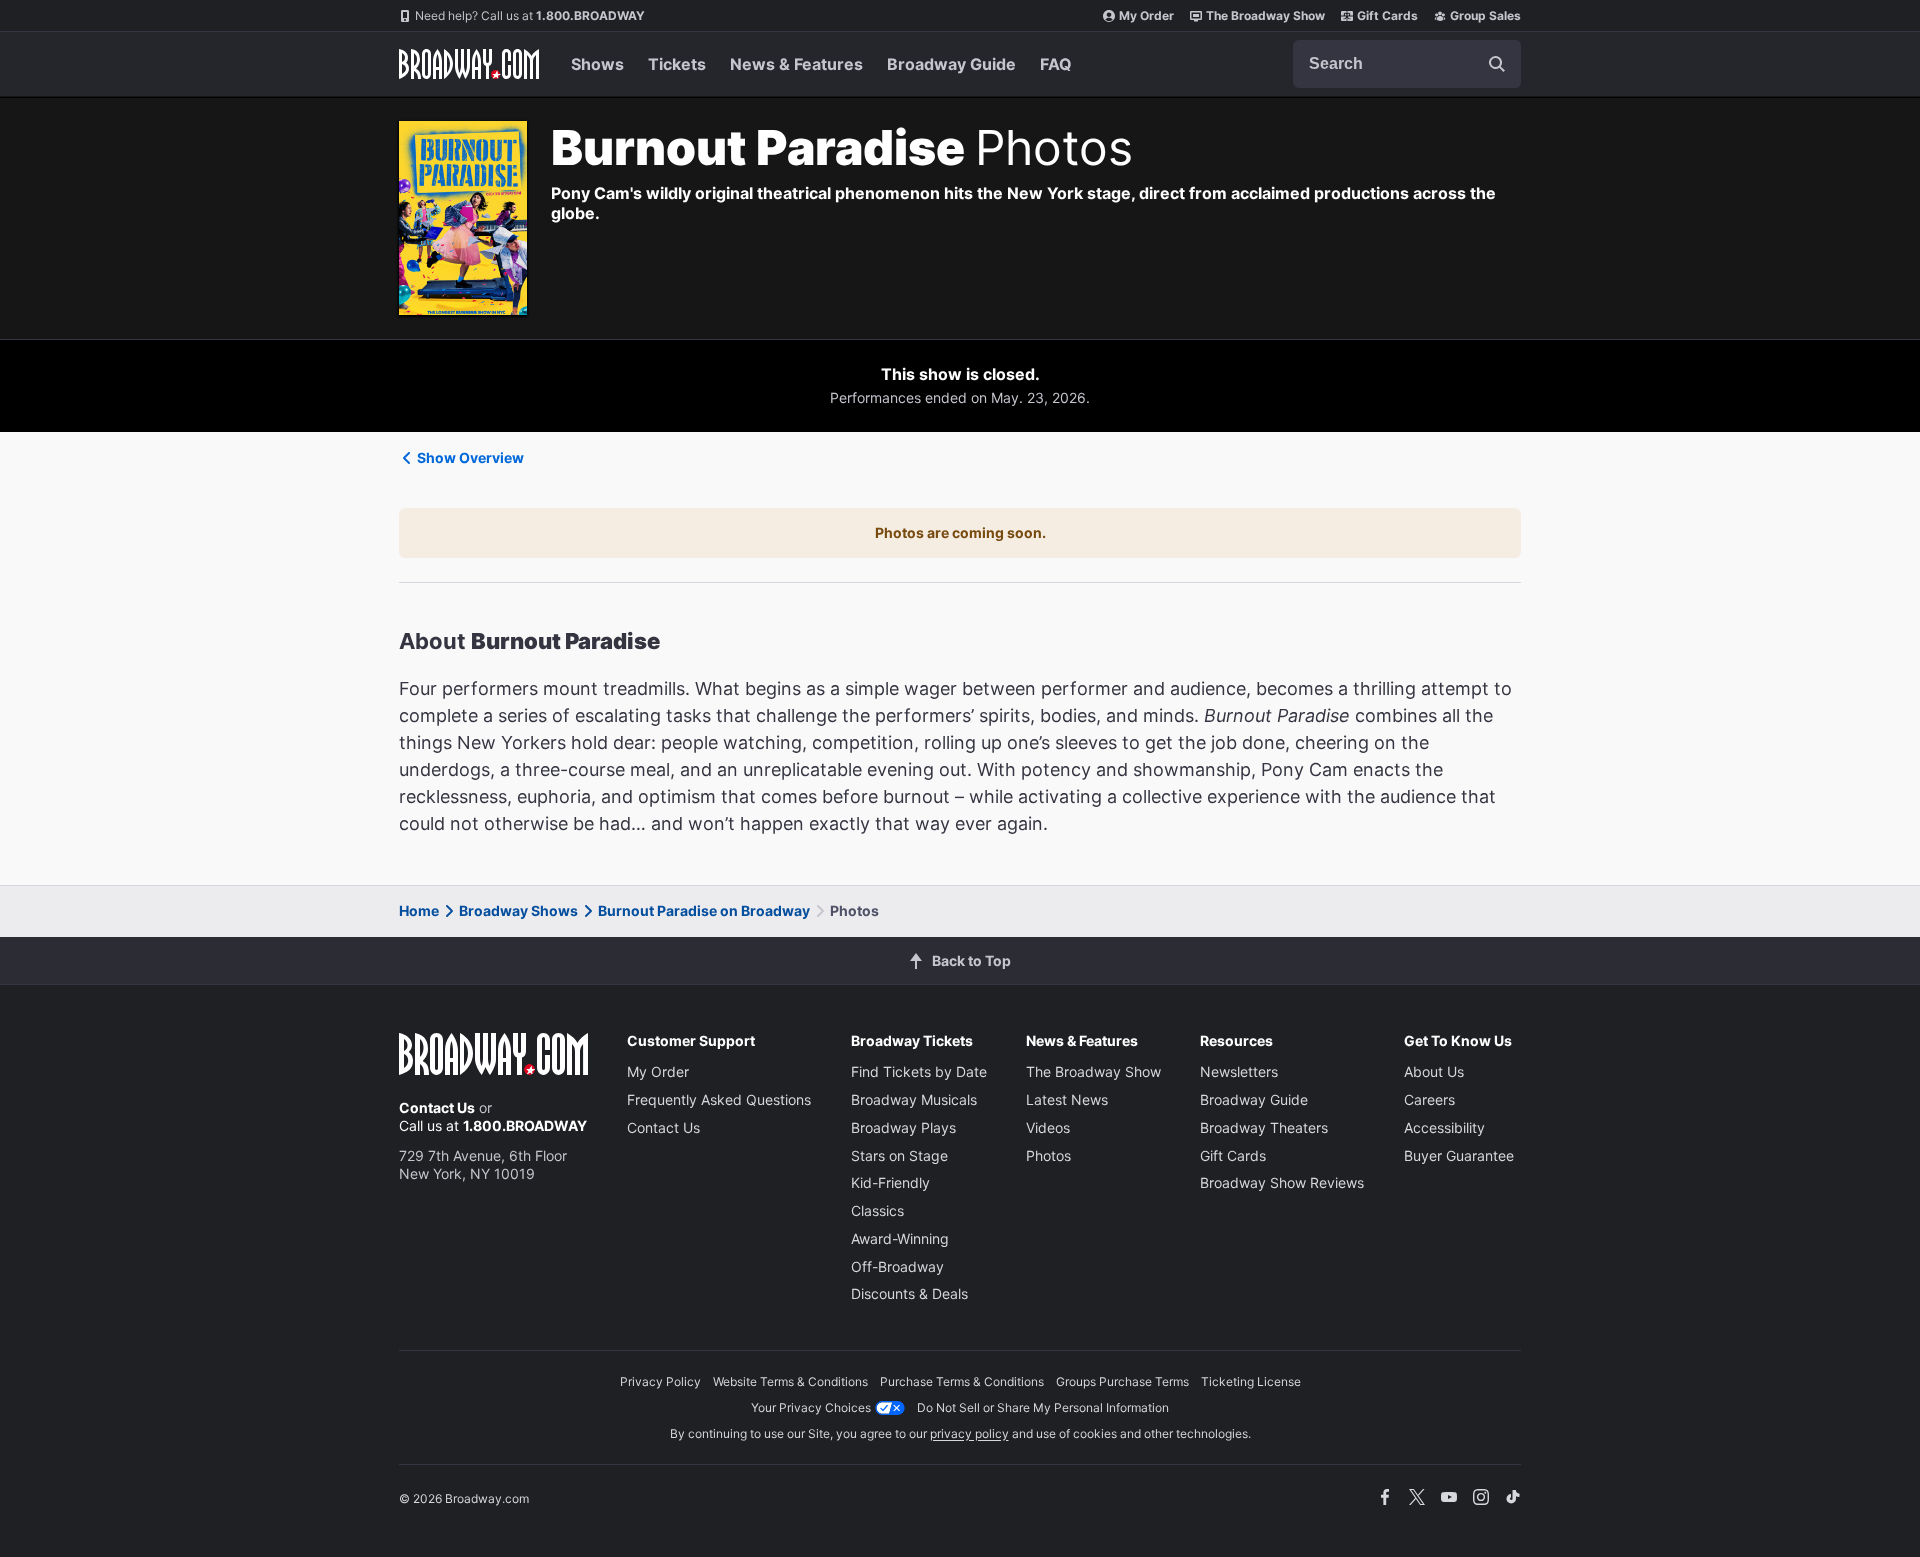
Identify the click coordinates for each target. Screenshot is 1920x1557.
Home (419, 910)
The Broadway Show (1265, 15)
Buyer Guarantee (1459, 1155)
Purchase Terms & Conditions (962, 1381)
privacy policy (969, 1433)
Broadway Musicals (914, 1099)
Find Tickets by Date (919, 1071)
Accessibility (1444, 1127)
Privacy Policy (660, 1381)
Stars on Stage (899, 1155)
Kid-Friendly (890, 1182)
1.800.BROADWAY (530, 15)
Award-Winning (900, 1238)
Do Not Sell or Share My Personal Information (1043, 1407)
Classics (877, 1210)
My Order (1146, 15)
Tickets (677, 64)
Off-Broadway (897, 1266)
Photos (1048, 1155)
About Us (1434, 1071)
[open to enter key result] (1497, 64)
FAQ (1056, 64)
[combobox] (1407, 64)
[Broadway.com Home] (469, 64)
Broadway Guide (951, 64)
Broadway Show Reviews (1282, 1182)
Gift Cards (1387, 15)
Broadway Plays (903, 1127)
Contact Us (437, 1107)
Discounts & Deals (909, 1293)
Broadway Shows (518, 910)
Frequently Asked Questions (719, 1099)
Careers (1429, 1099)
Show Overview (470, 457)
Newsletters (1239, 1071)
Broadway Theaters (1264, 1127)
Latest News (1067, 1099)
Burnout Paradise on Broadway (704, 910)
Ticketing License (1251, 1381)
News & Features (796, 64)
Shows (597, 64)
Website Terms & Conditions (790, 1381)
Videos (1048, 1127)
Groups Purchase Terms (1122, 1381)
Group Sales (1485, 15)
